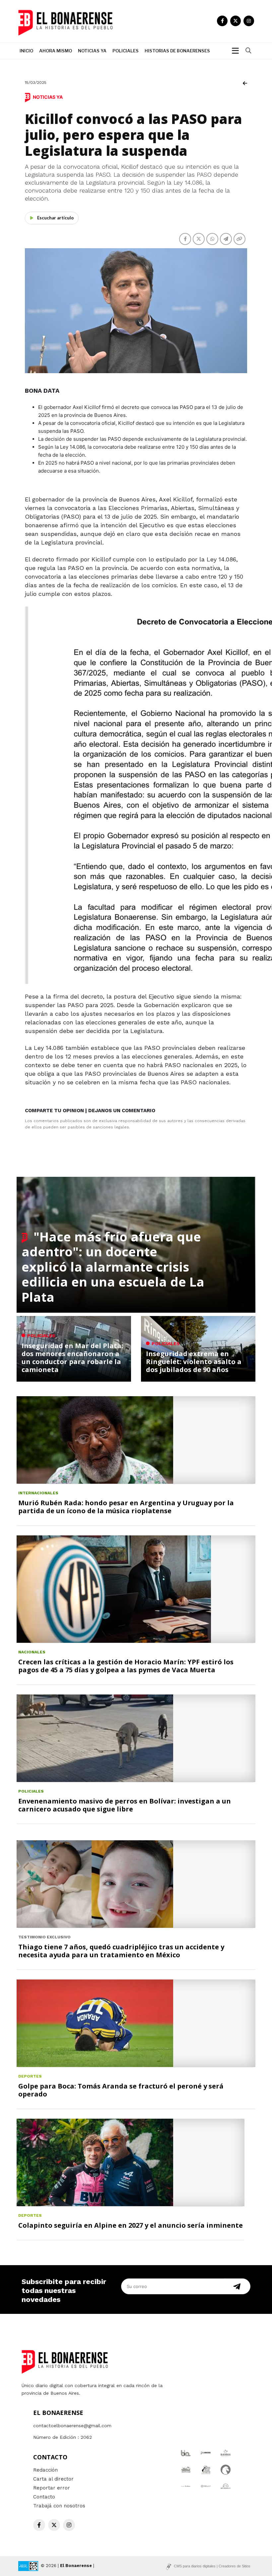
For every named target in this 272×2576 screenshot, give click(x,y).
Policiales (126, 51)
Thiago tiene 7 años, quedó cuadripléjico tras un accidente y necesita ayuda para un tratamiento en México (121, 1951)
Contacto (44, 2497)
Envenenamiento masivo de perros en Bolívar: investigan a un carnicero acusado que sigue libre (125, 1805)
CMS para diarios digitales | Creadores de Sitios (212, 2566)
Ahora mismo (56, 51)
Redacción (45, 2470)
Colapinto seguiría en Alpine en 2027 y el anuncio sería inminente (131, 2225)
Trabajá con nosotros (59, 2506)
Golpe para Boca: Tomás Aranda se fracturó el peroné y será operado (121, 2090)
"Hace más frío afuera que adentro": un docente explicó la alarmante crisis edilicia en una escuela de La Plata (113, 1267)
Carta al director (53, 2479)
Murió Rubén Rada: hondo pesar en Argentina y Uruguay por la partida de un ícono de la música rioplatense (126, 1507)
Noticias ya (92, 51)
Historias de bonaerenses (177, 51)
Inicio (26, 51)
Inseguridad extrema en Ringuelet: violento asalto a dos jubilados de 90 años (194, 1362)
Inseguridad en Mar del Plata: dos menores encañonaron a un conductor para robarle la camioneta (72, 1358)
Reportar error (52, 2488)
